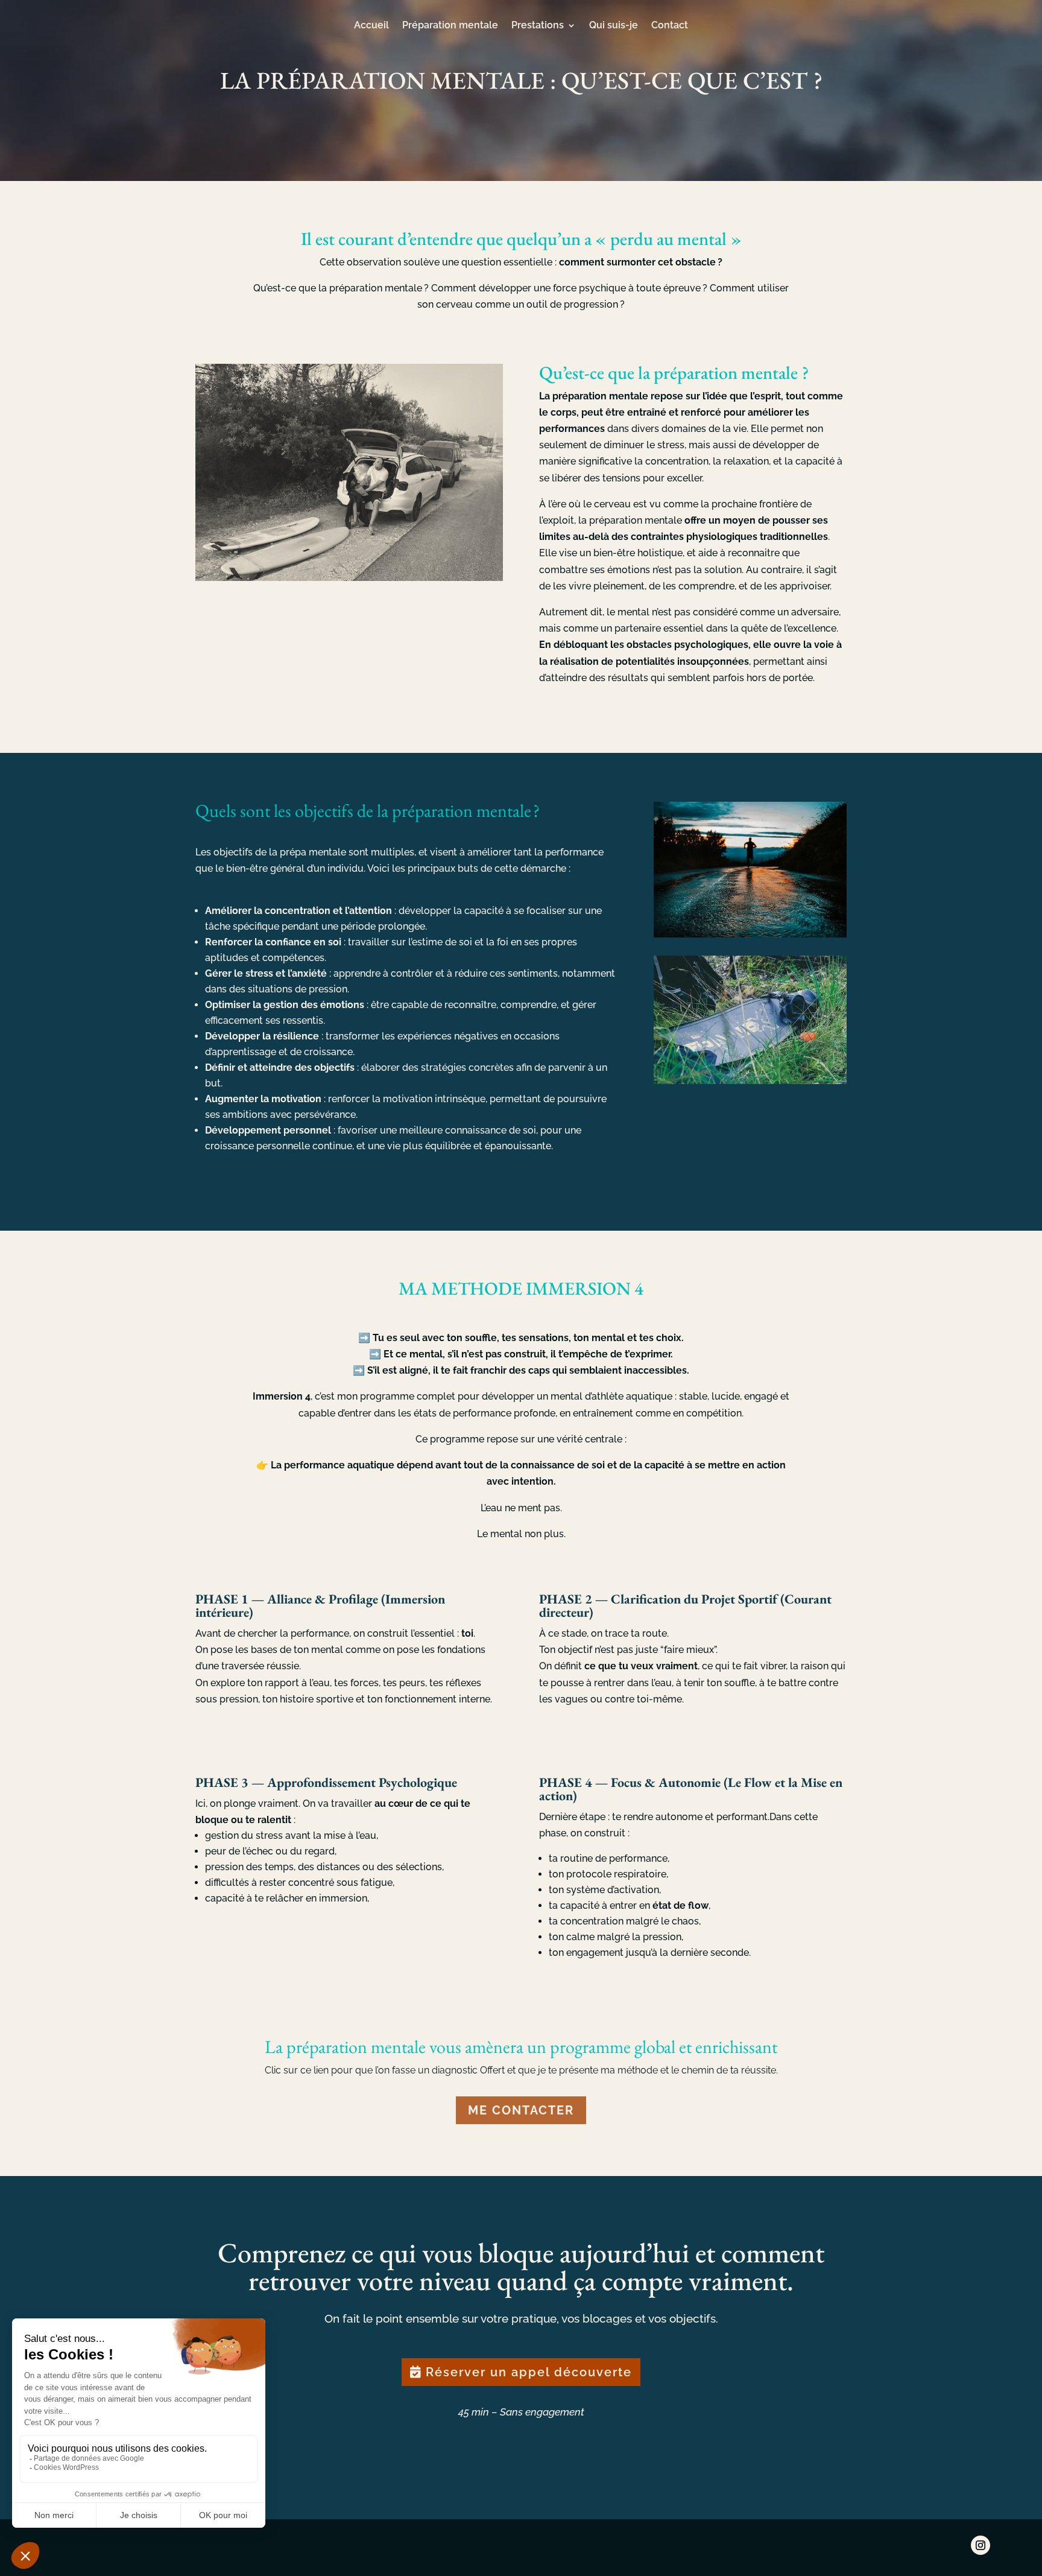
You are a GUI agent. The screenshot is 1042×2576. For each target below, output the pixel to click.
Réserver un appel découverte (529, 2372)
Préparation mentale (450, 26)
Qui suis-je (614, 26)
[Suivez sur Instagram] (980, 2545)
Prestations (538, 26)
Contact (670, 26)
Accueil (371, 26)
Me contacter (521, 2110)
